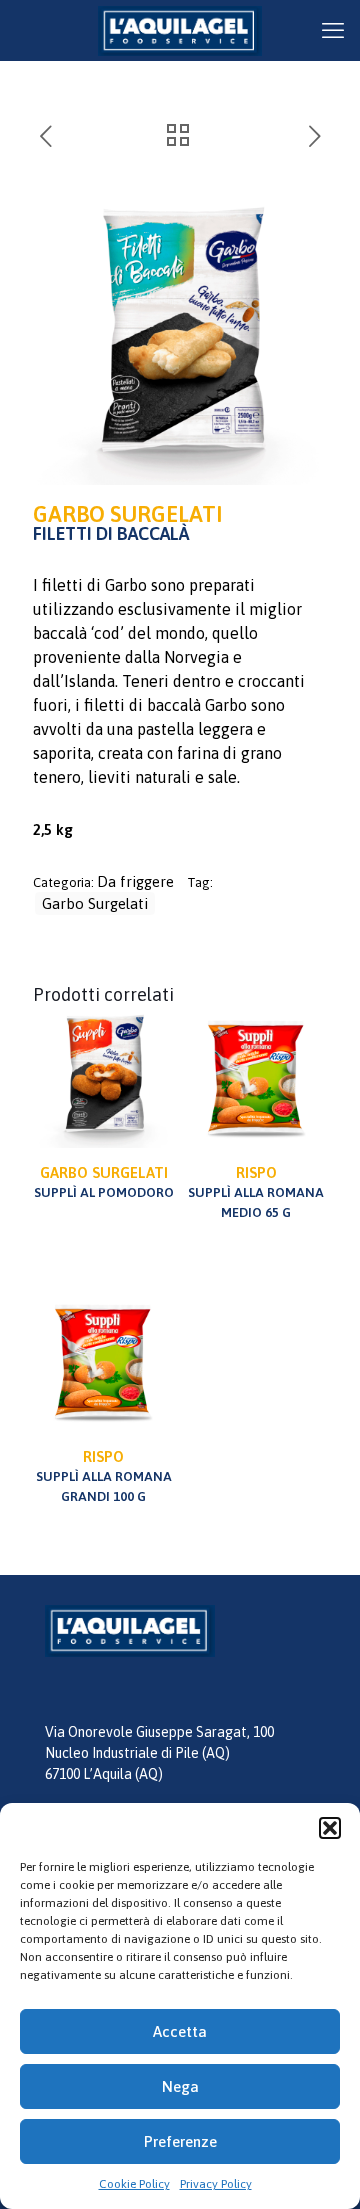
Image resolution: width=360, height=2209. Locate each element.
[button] (330, 1828)
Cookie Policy (134, 2184)
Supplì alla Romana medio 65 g (256, 1192)
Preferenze (180, 2141)
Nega (180, 2086)
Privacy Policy (216, 2184)
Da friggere (135, 881)
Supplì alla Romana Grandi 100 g (104, 1476)
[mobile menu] (333, 30)
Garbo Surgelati (95, 903)
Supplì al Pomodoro (104, 1182)
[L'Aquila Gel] (180, 30)
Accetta (180, 2031)
